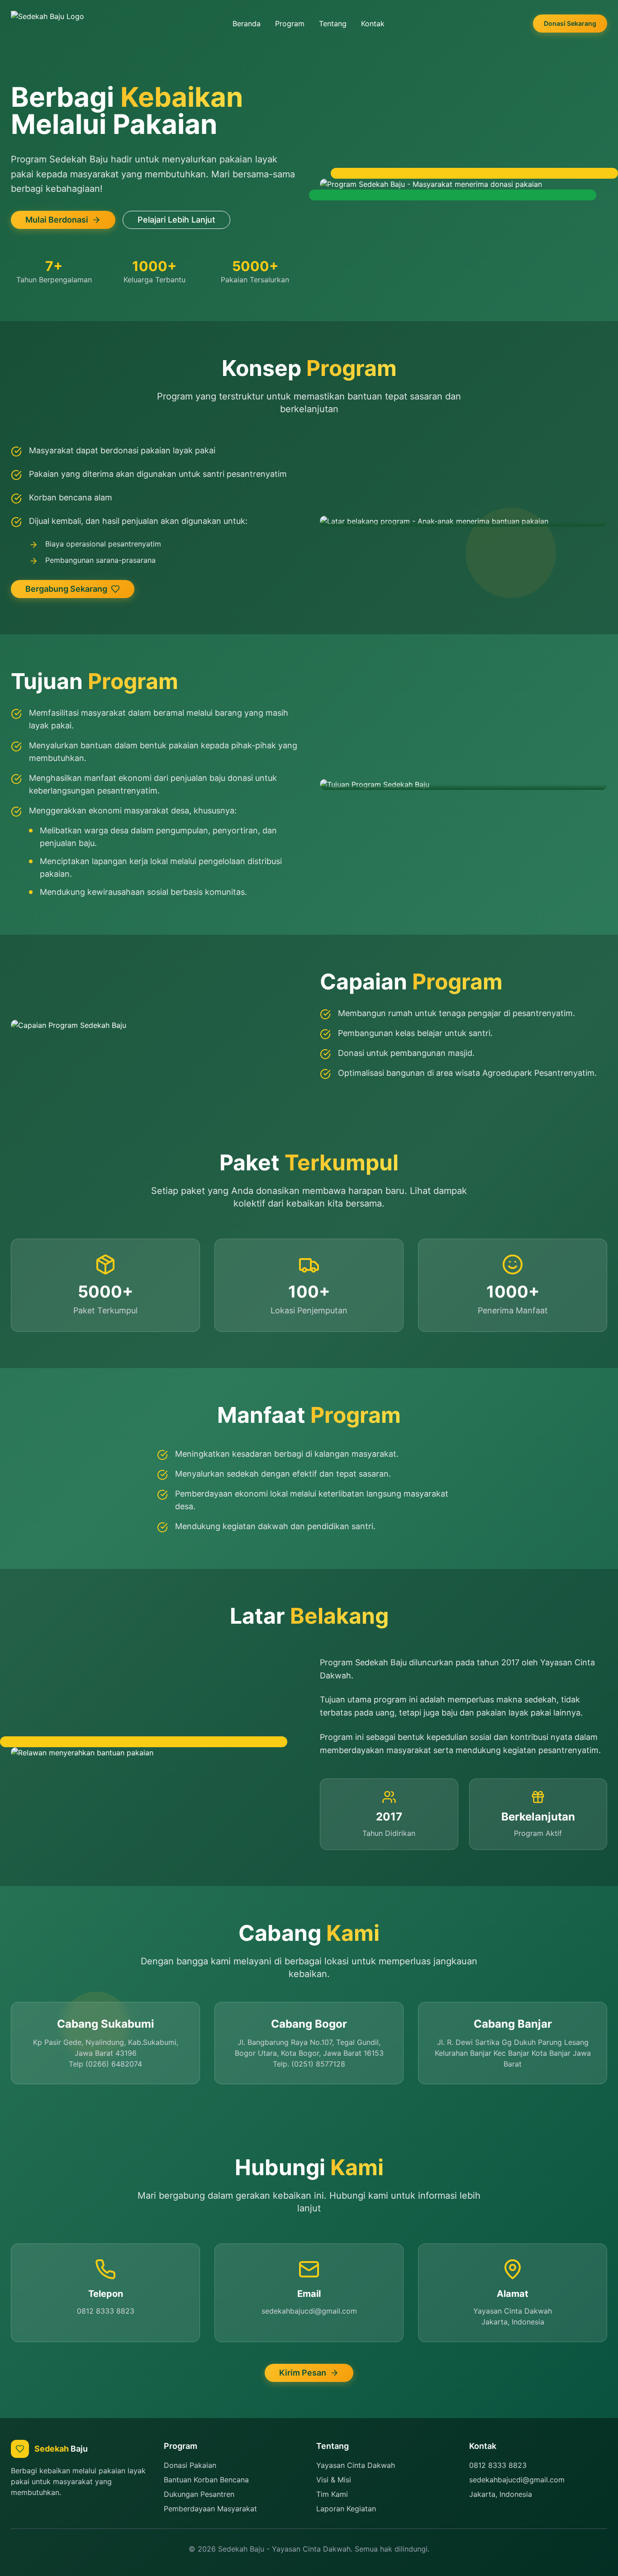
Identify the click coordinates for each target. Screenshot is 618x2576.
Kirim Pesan (303, 2373)
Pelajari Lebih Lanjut (176, 220)
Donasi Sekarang (570, 23)
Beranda (247, 24)
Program (290, 24)
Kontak (373, 24)
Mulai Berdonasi (57, 220)
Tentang (333, 24)
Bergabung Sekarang (66, 589)
